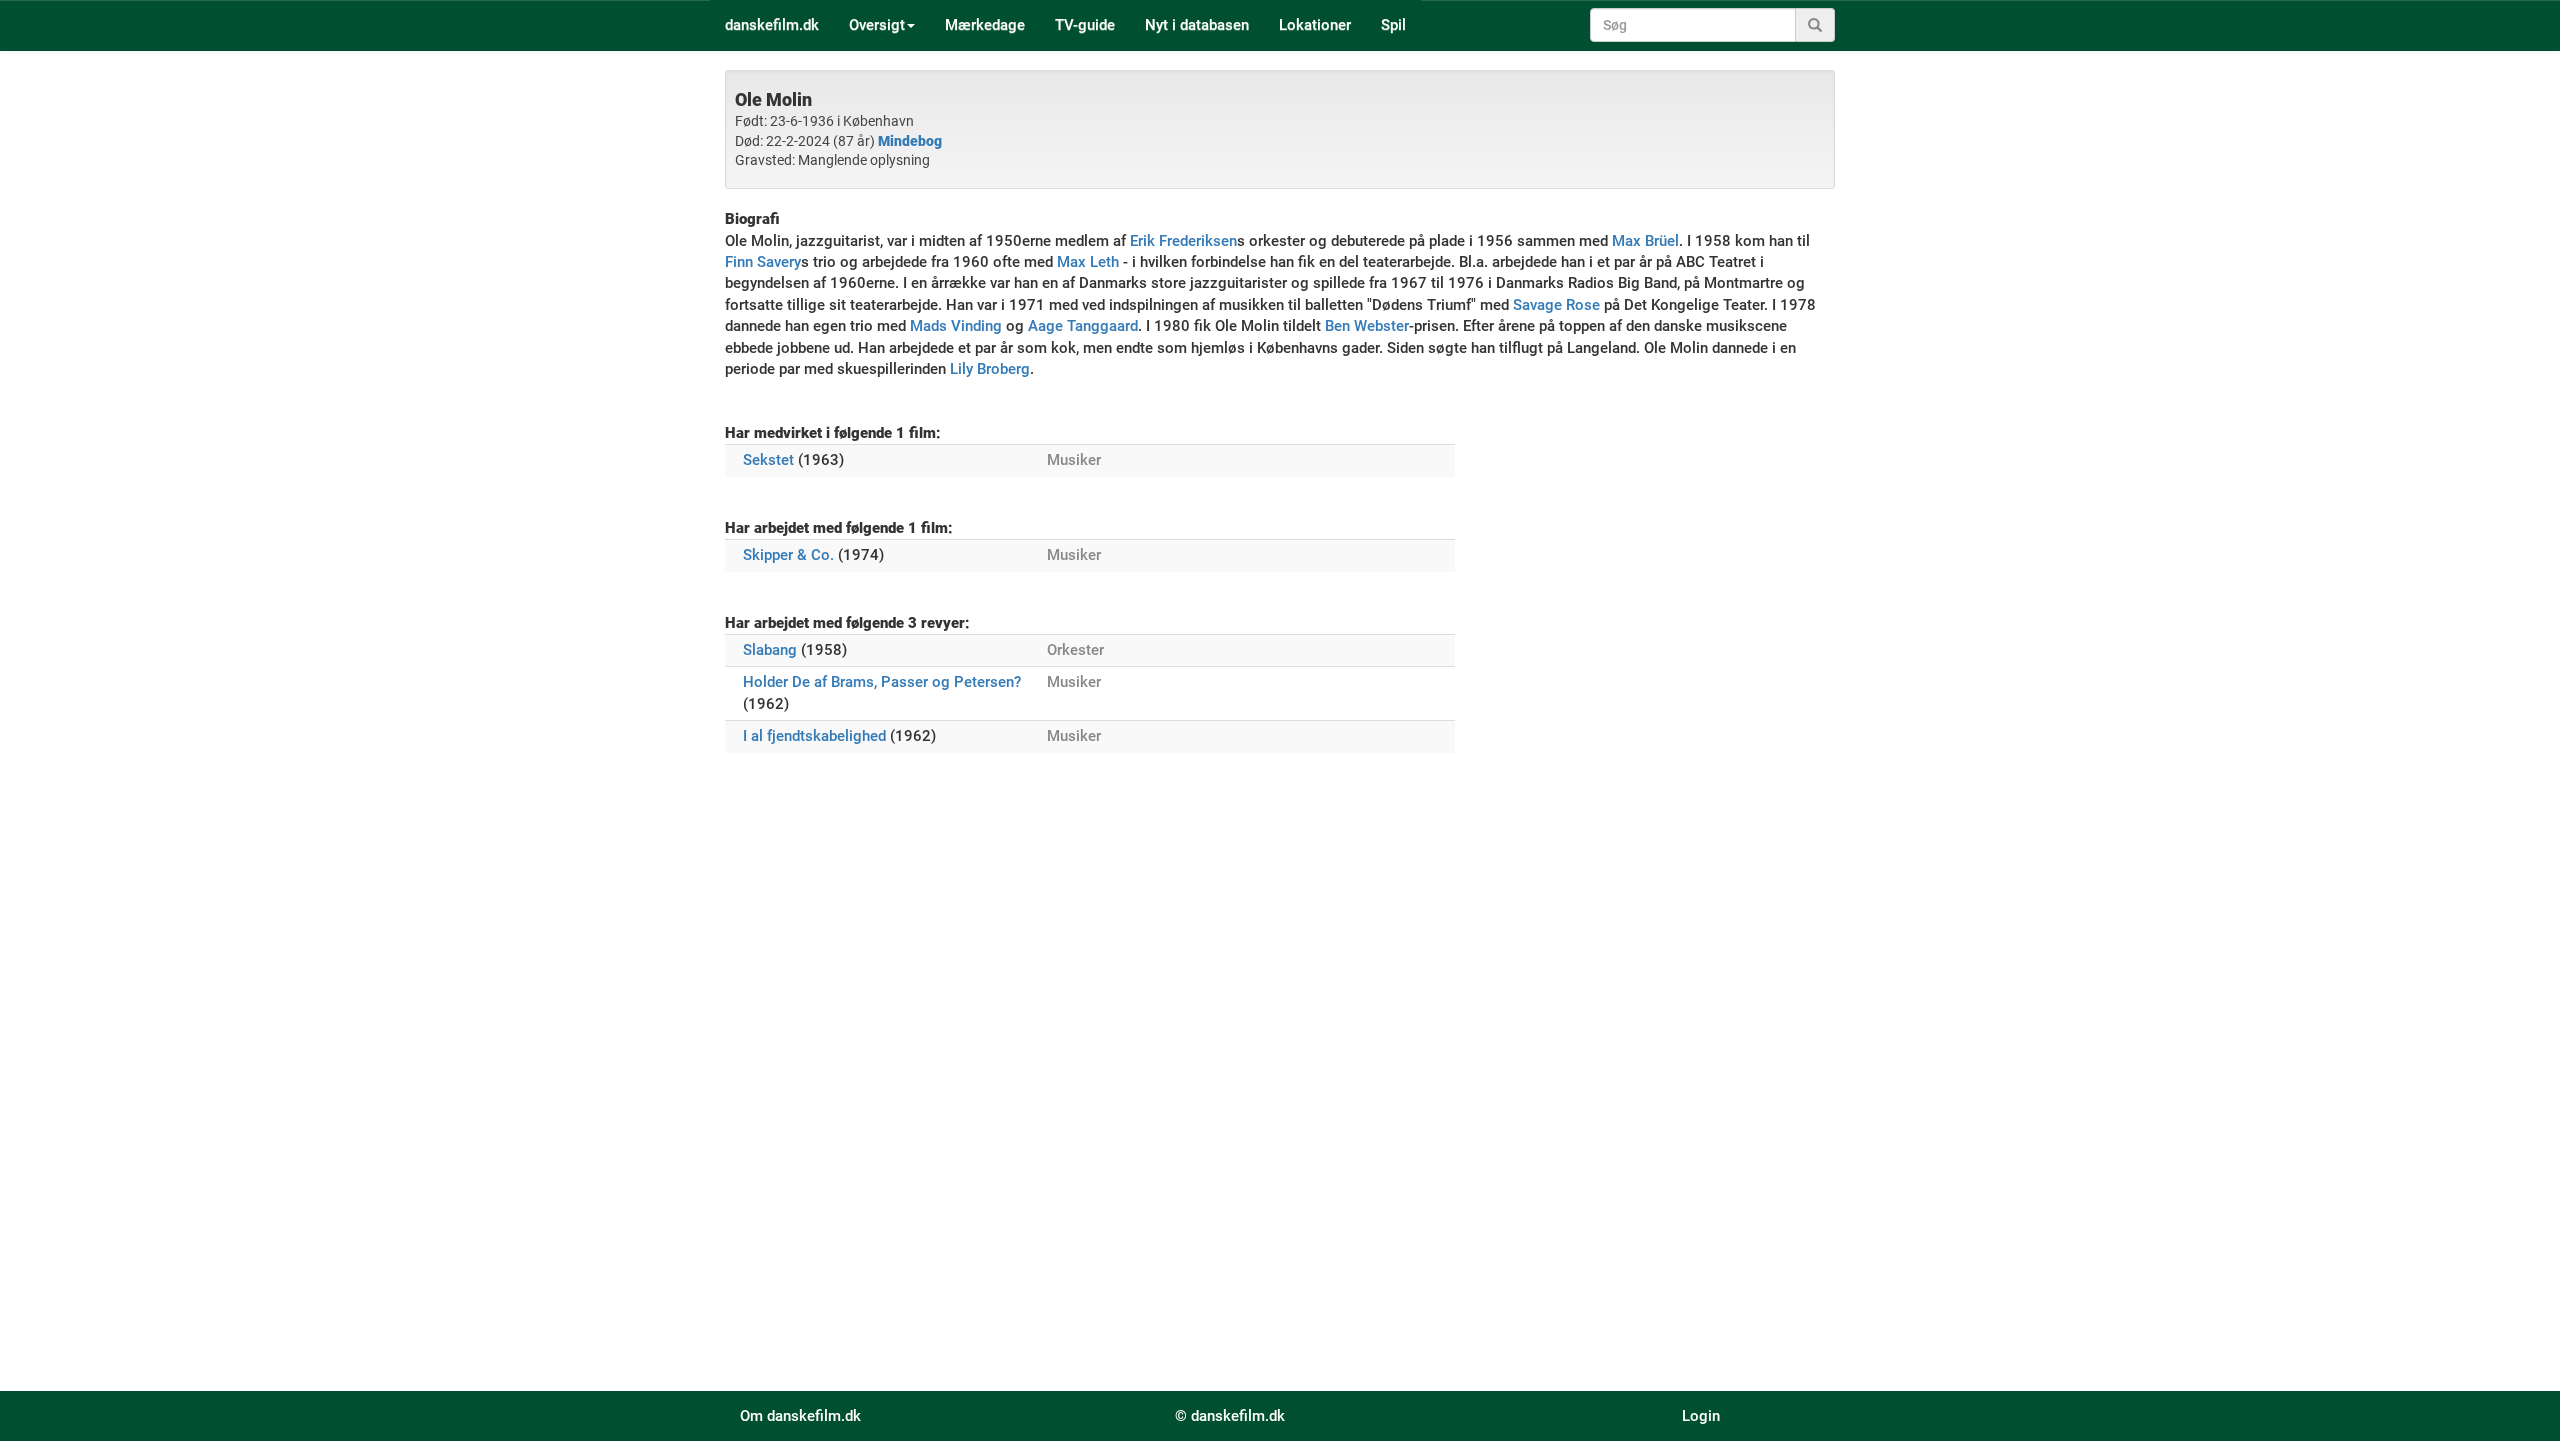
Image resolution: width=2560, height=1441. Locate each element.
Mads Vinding (956, 326)
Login (1701, 1416)
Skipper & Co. (788, 555)
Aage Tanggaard (1083, 326)
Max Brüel (1645, 241)
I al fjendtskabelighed (814, 736)
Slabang (770, 650)
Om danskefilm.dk (800, 1416)
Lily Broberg (990, 369)
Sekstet (768, 460)
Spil (1393, 25)
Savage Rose (1556, 305)
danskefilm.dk (772, 25)
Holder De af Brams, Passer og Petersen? (882, 682)
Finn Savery (763, 262)
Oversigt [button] (877, 25)
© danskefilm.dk (1230, 1416)
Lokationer (1315, 25)
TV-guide (1085, 25)
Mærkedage (985, 25)
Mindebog (910, 141)
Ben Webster (1367, 326)
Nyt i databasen (1197, 25)
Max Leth (1088, 262)
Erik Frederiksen (1183, 241)
